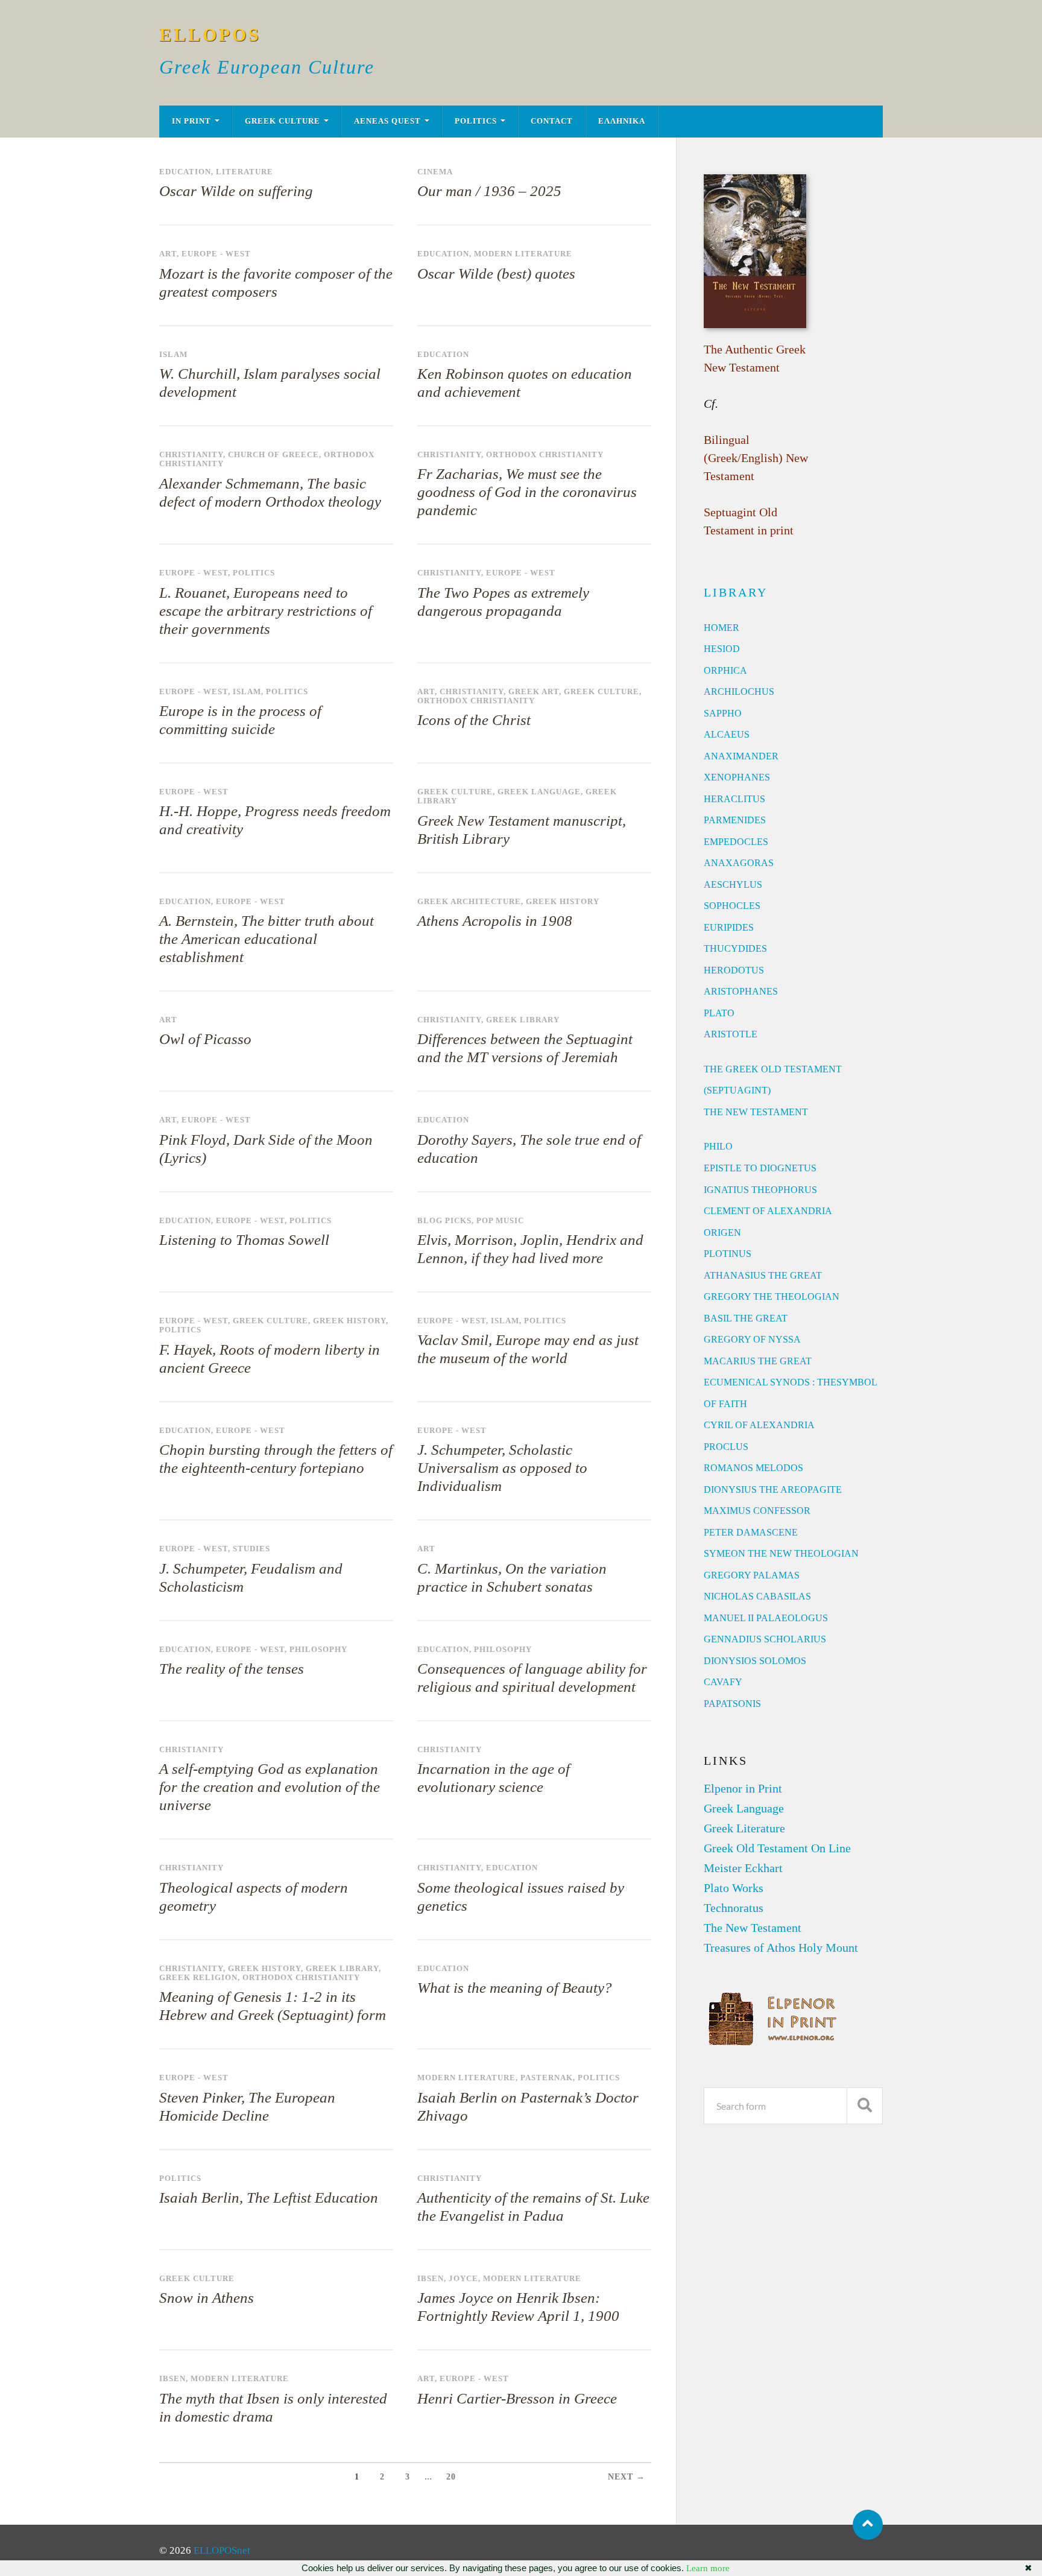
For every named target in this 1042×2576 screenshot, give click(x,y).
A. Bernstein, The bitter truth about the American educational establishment (267, 939)
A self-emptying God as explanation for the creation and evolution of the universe (270, 1787)
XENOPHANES (737, 777)
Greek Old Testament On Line (777, 1848)
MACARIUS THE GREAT (758, 1361)
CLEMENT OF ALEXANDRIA (768, 1211)
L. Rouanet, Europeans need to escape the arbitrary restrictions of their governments (266, 611)
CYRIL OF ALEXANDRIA (759, 1425)
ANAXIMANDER (741, 756)
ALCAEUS (727, 734)
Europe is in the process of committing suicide (240, 720)
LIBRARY (736, 592)
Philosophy (318, 1650)
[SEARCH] (865, 2106)
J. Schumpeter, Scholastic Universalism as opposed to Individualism (502, 1468)
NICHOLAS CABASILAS (757, 1596)
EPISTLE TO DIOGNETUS (760, 1168)
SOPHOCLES (732, 906)
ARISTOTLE (731, 1034)
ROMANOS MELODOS (753, 1468)
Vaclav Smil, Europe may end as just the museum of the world (528, 1349)
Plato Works (734, 1888)
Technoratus (734, 1908)
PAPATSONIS (732, 1704)
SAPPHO (723, 713)
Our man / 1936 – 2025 (489, 191)
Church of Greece (273, 455)
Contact (552, 121)
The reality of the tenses (232, 1669)
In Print (191, 121)
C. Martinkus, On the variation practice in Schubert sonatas (512, 1578)
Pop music (500, 1221)
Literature (245, 172)
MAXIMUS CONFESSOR (757, 1511)
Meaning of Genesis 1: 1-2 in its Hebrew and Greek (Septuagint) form (273, 2006)
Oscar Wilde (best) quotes (496, 274)
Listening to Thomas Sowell (244, 1240)
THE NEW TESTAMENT (756, 1112)
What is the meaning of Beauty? (515, 1988)
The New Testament (753, 1928)
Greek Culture (283, 121)
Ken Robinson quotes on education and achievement (525, 383)
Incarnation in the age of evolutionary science (494, 1778)
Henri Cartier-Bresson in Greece (517, 2398)
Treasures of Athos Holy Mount (781, 1948)
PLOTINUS (728, 1254)
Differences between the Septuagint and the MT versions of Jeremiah (525, 1048)
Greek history (563, 902)
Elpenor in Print (743, 1788)
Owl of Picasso (205, 1039)
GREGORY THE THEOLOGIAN (772, 1296)
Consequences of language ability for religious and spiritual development (532, 1678)
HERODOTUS (734, 970)
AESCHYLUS (733, 885)
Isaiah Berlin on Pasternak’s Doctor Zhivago (528, 2106)
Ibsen (431, 2279)
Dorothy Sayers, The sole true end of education (529, 1149)
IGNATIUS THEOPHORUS (760, 1190)
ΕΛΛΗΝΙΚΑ (622, 121)
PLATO (719, 1013)
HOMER (722, 628)
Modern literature (523, 254)
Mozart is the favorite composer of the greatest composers (276, 283)
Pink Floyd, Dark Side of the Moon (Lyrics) (266, 1149)
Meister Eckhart (743, 1868)
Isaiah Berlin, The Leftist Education (269, 2198)
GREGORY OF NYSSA (752, 1339)
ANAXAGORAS (739, 863)
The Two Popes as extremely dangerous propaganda (503, 602)
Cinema (435, 172)
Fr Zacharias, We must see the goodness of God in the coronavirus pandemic (527, 492)
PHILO (718, 1146)
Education (185, 172)
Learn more (708, 2568)
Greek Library (523, 1020)
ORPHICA (725, 670)
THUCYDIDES (735, 948)
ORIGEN (722, 1233)
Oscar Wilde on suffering (236, 191)
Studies (251, 1549)
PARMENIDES (735, 820)
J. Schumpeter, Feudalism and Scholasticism (251, 1578)
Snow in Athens (207, 2298)
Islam (173, 355)
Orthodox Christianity (545, 455)
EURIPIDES (729, 927)
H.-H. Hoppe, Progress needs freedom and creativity (275, 820)
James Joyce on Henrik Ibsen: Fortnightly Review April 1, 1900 (518, 2307)
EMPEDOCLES (736, 842)
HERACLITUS (734, 799)
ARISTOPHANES (741, 991)
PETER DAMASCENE (751, 1532)
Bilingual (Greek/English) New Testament (756, 458)
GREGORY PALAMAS (752, 1575)
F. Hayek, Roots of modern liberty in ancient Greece (270, 1359)
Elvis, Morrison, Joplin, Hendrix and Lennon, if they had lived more (530, 1249)
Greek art (534, 692)
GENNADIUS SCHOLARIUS (765, 1639)
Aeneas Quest (387, 121)
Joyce (463, 2279)
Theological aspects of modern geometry (254, 1897)
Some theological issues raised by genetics (521, 1897)
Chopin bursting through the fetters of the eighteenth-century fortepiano (276, 1459)
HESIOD (722, 649)
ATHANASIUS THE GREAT (763, 1275)
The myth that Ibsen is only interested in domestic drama (273, 2407)
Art (168, 254)
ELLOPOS (210, 35)
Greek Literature (744, 1828)
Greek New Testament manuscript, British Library (522, 830)
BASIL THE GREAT (746, 1318)
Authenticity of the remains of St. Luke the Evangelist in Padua (533, 2207)
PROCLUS (726, 1447)
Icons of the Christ (474, 720)
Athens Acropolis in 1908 (495, 921)
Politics (476, 121)
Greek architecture (469, 902)
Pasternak (547, 2078)
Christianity (191, 455)
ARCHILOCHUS (739, 691)
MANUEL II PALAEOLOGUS (766, 1618)
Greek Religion (198, 1978)
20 (451, 2477)
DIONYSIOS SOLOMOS (755, 1661)
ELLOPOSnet (222, 2550)
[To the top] (868, 2525)
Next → (627, 2477)
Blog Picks (444, 1221)
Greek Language (539, 792)
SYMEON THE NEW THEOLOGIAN (781, 1553)
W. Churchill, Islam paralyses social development (270, 383)
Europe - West (216, 254)
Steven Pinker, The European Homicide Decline (247, 2106)
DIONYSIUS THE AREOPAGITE (773, 1489)
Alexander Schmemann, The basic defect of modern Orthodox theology (270, 492)
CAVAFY (723, 1682)
